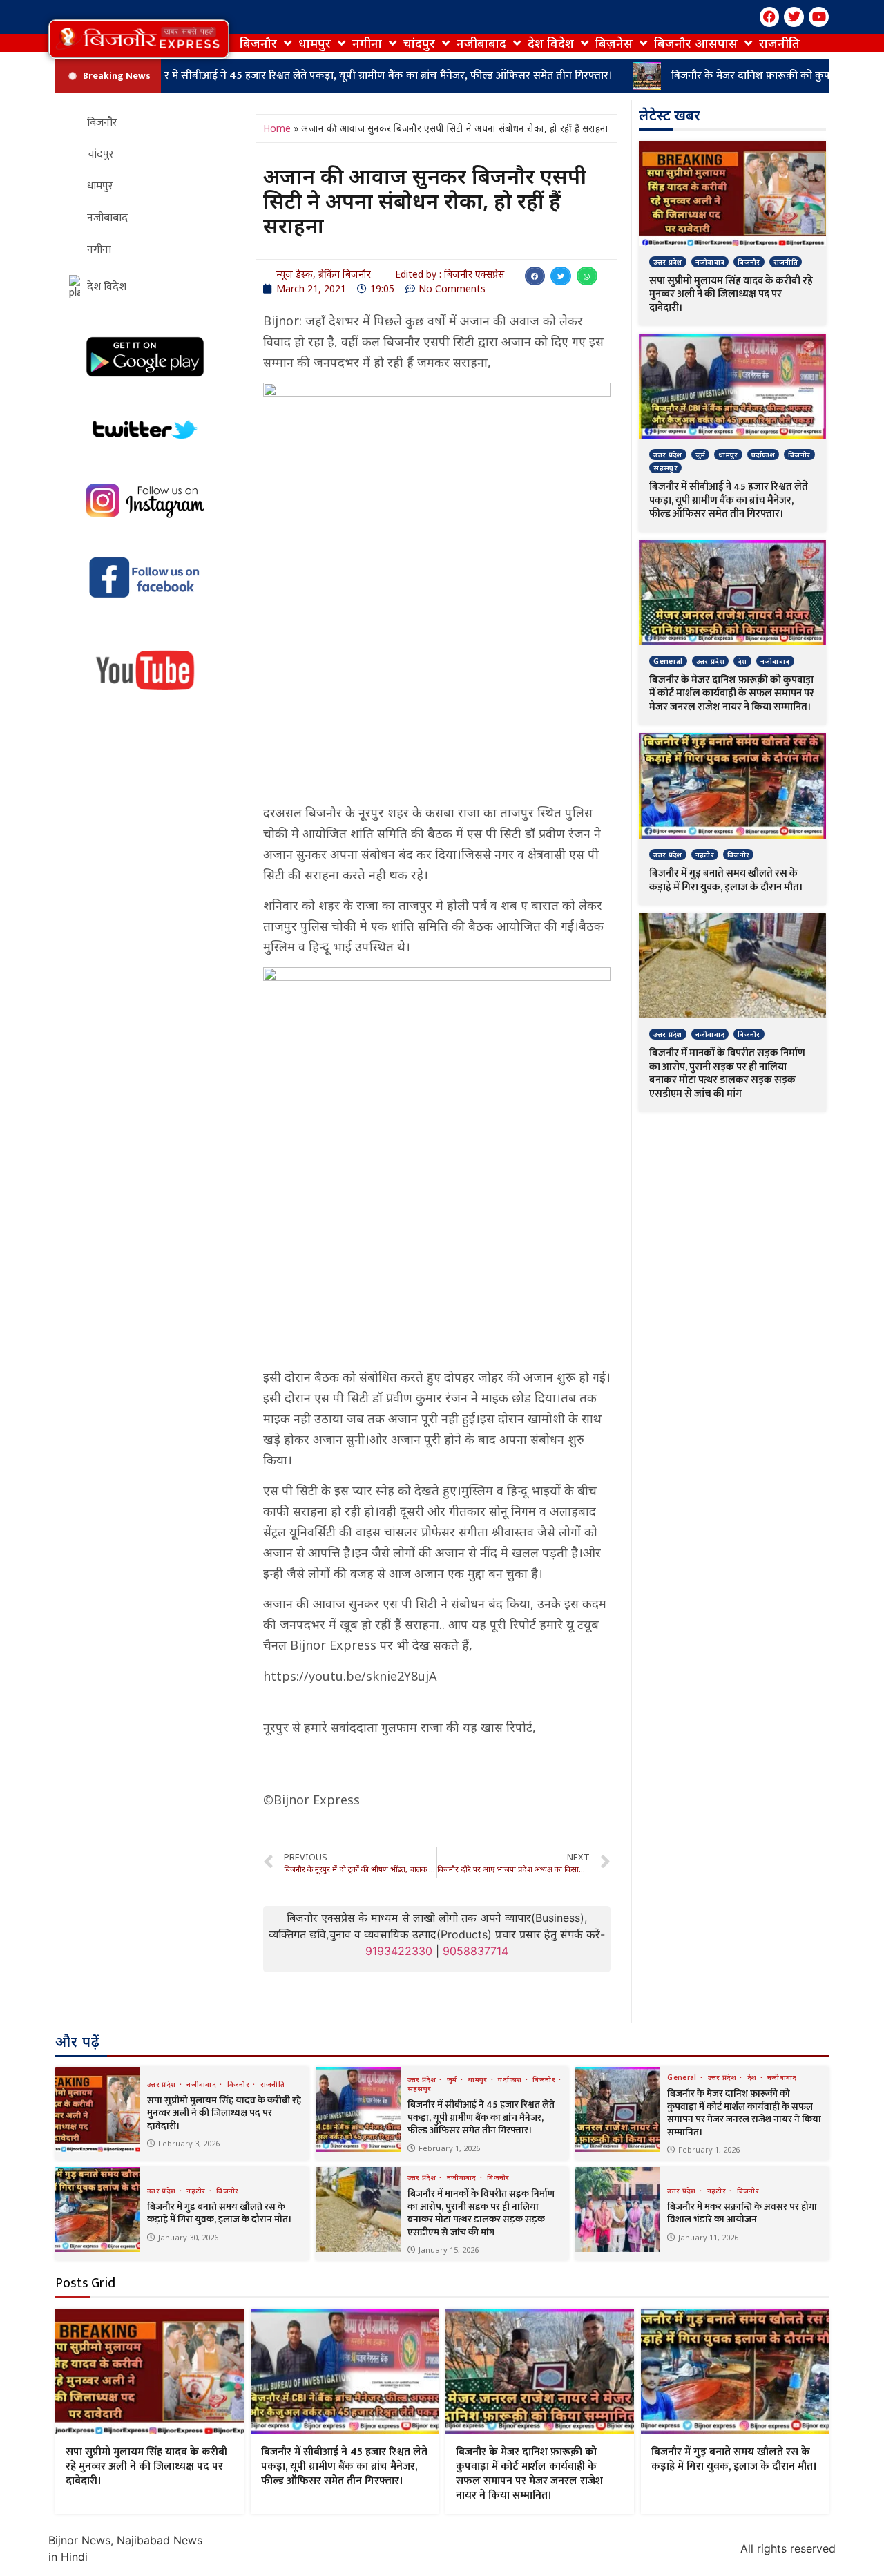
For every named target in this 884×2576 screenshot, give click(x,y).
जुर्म (701, 455)
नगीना (367, 43)
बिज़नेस (614, 43)
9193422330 (399, 1951)
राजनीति (779, 43)
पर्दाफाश (763, 455)
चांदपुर (419, 43)
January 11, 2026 (708, 2237)
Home (277, 128)
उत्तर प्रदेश (667, 262)
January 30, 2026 (188, 2237)
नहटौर (705, 855)
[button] (139, 39)
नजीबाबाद (481, 43)
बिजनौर (258, 43)
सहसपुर (665, 468)
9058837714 (475, 1951)
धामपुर (315, 43)
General (668, 661)
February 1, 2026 (449, 2148)
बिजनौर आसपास (696, 43)
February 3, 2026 (189, 2143)
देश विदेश (551, 43)
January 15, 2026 (449, 2250)
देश (742, 661)
